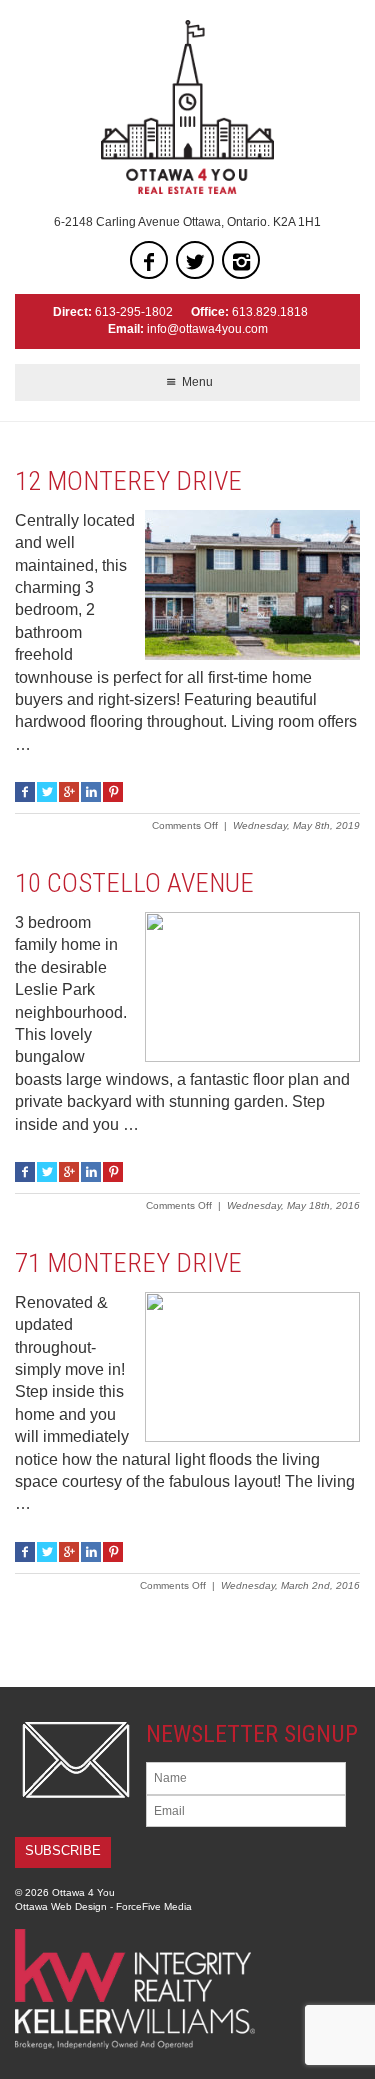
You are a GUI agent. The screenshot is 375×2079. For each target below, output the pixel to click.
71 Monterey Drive (128, 1263)
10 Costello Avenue (134, 883)
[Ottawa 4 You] (187, 107)
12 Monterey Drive (128, 481)
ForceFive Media (154, 1906)
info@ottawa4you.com (207, 329)
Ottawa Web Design (61, 1906)
